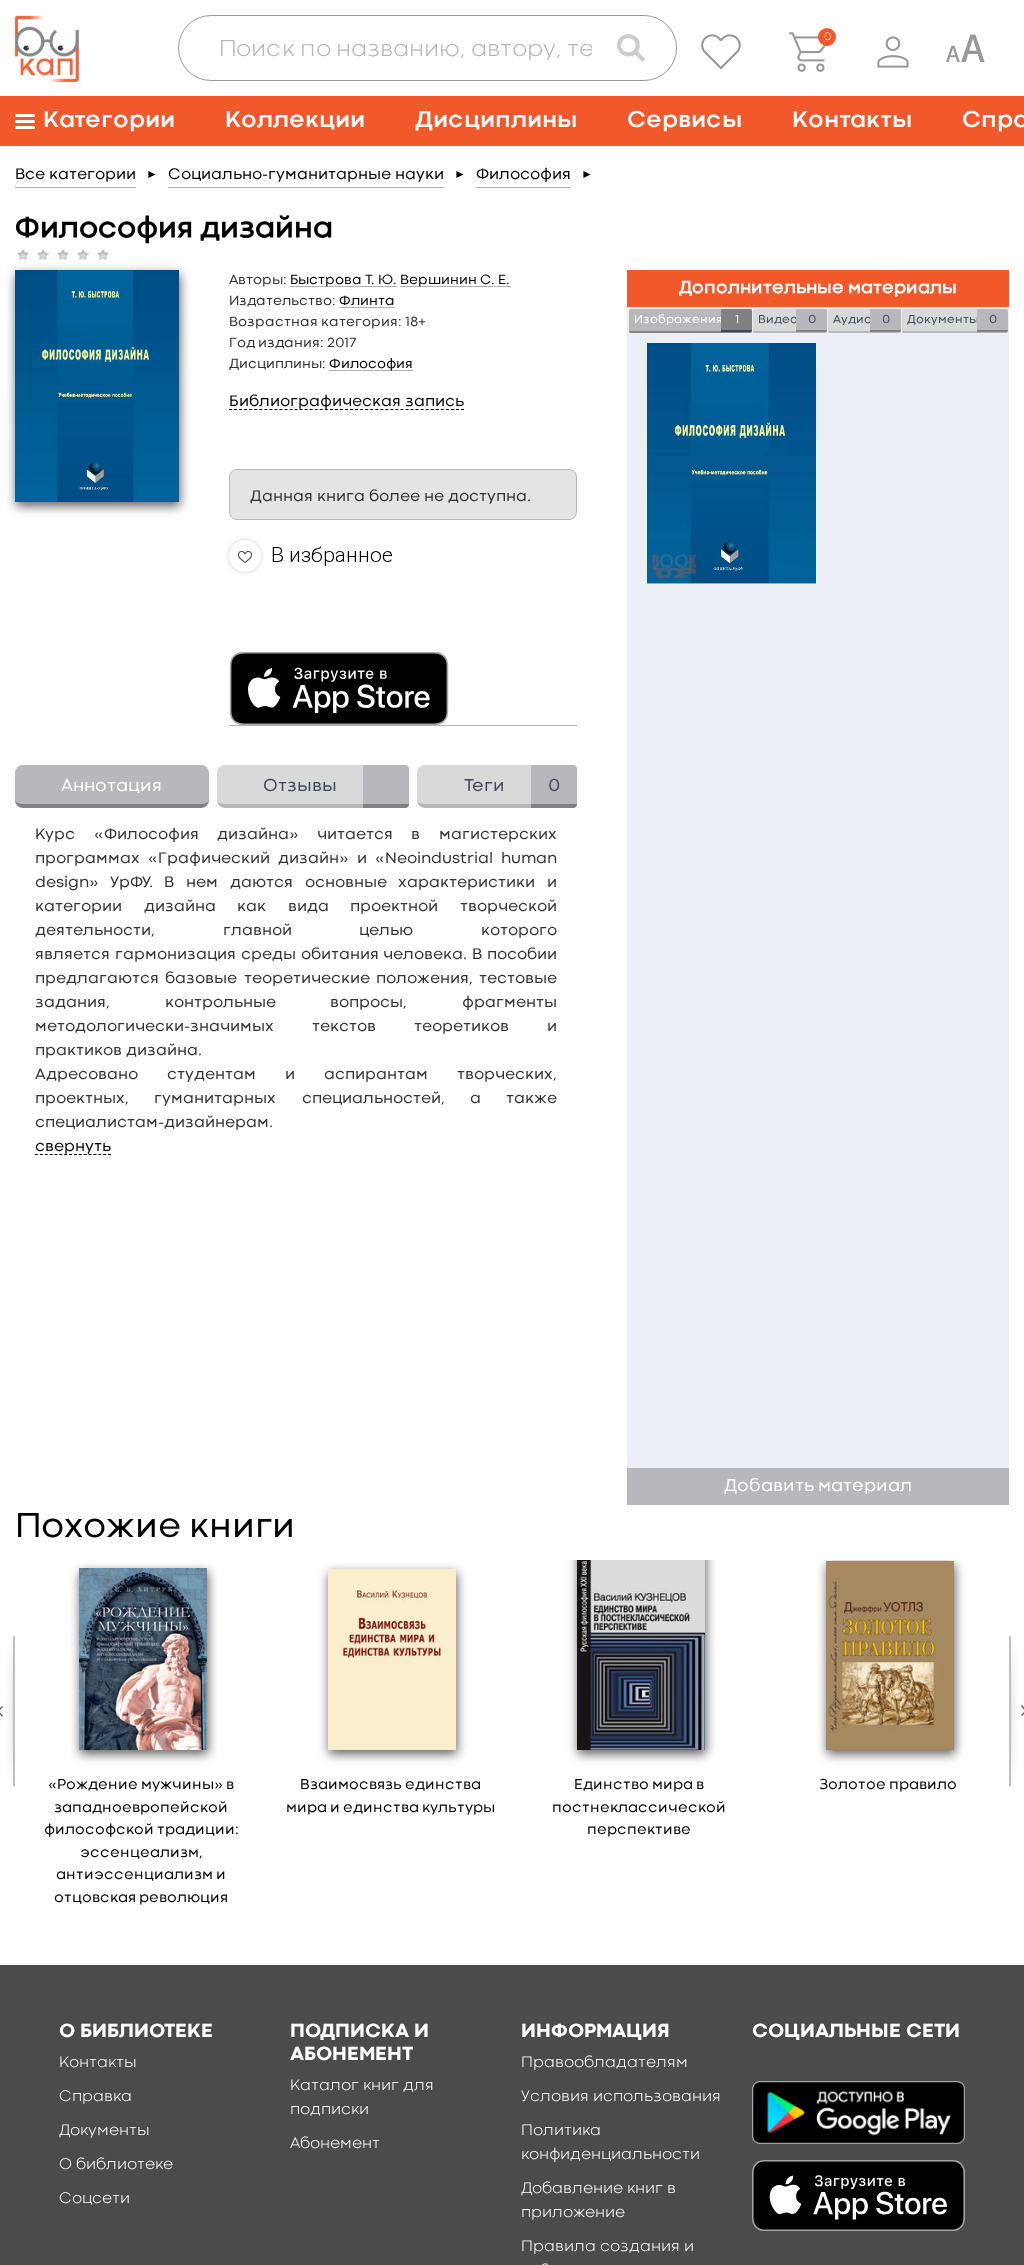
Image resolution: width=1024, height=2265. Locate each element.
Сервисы (684, 120)
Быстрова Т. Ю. (343, 280)
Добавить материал (818, 1486)
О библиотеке (116, 2165)
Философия (523, 175)
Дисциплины (496, 120)
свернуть (73, 1147)
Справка (95, 2097)
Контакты (852, 120)
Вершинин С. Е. (455, 280)
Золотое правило (888, 1785)
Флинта (367, 301)
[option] (141, 1740)
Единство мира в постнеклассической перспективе (639, 1808)
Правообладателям (604, 2063)
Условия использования (621, 2097)
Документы (104, 2131)
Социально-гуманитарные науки (306, 175)
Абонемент (335, 2144)
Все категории (75, 175)
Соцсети (94, 2199)
